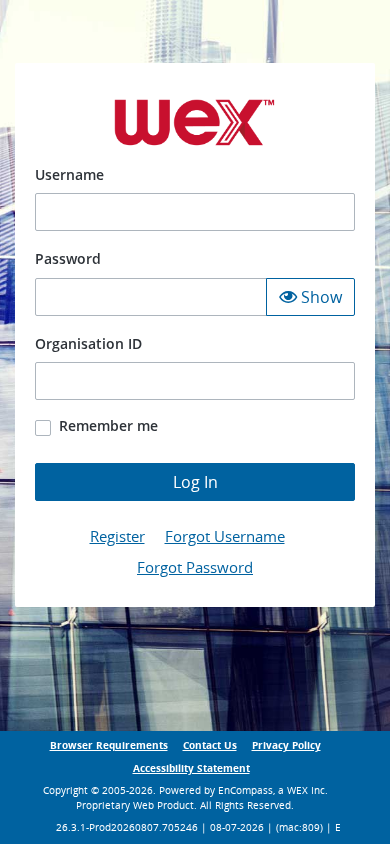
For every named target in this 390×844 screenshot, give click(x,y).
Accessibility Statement (191, 768)
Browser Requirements (109, 745)
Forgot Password (195, 567)
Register (117, 536)
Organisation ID (88, 343)
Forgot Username (225, 536)
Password (68, 258)
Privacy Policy (286, 745)
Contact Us (210, 745)
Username (69, 174)
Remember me (108, 425)
